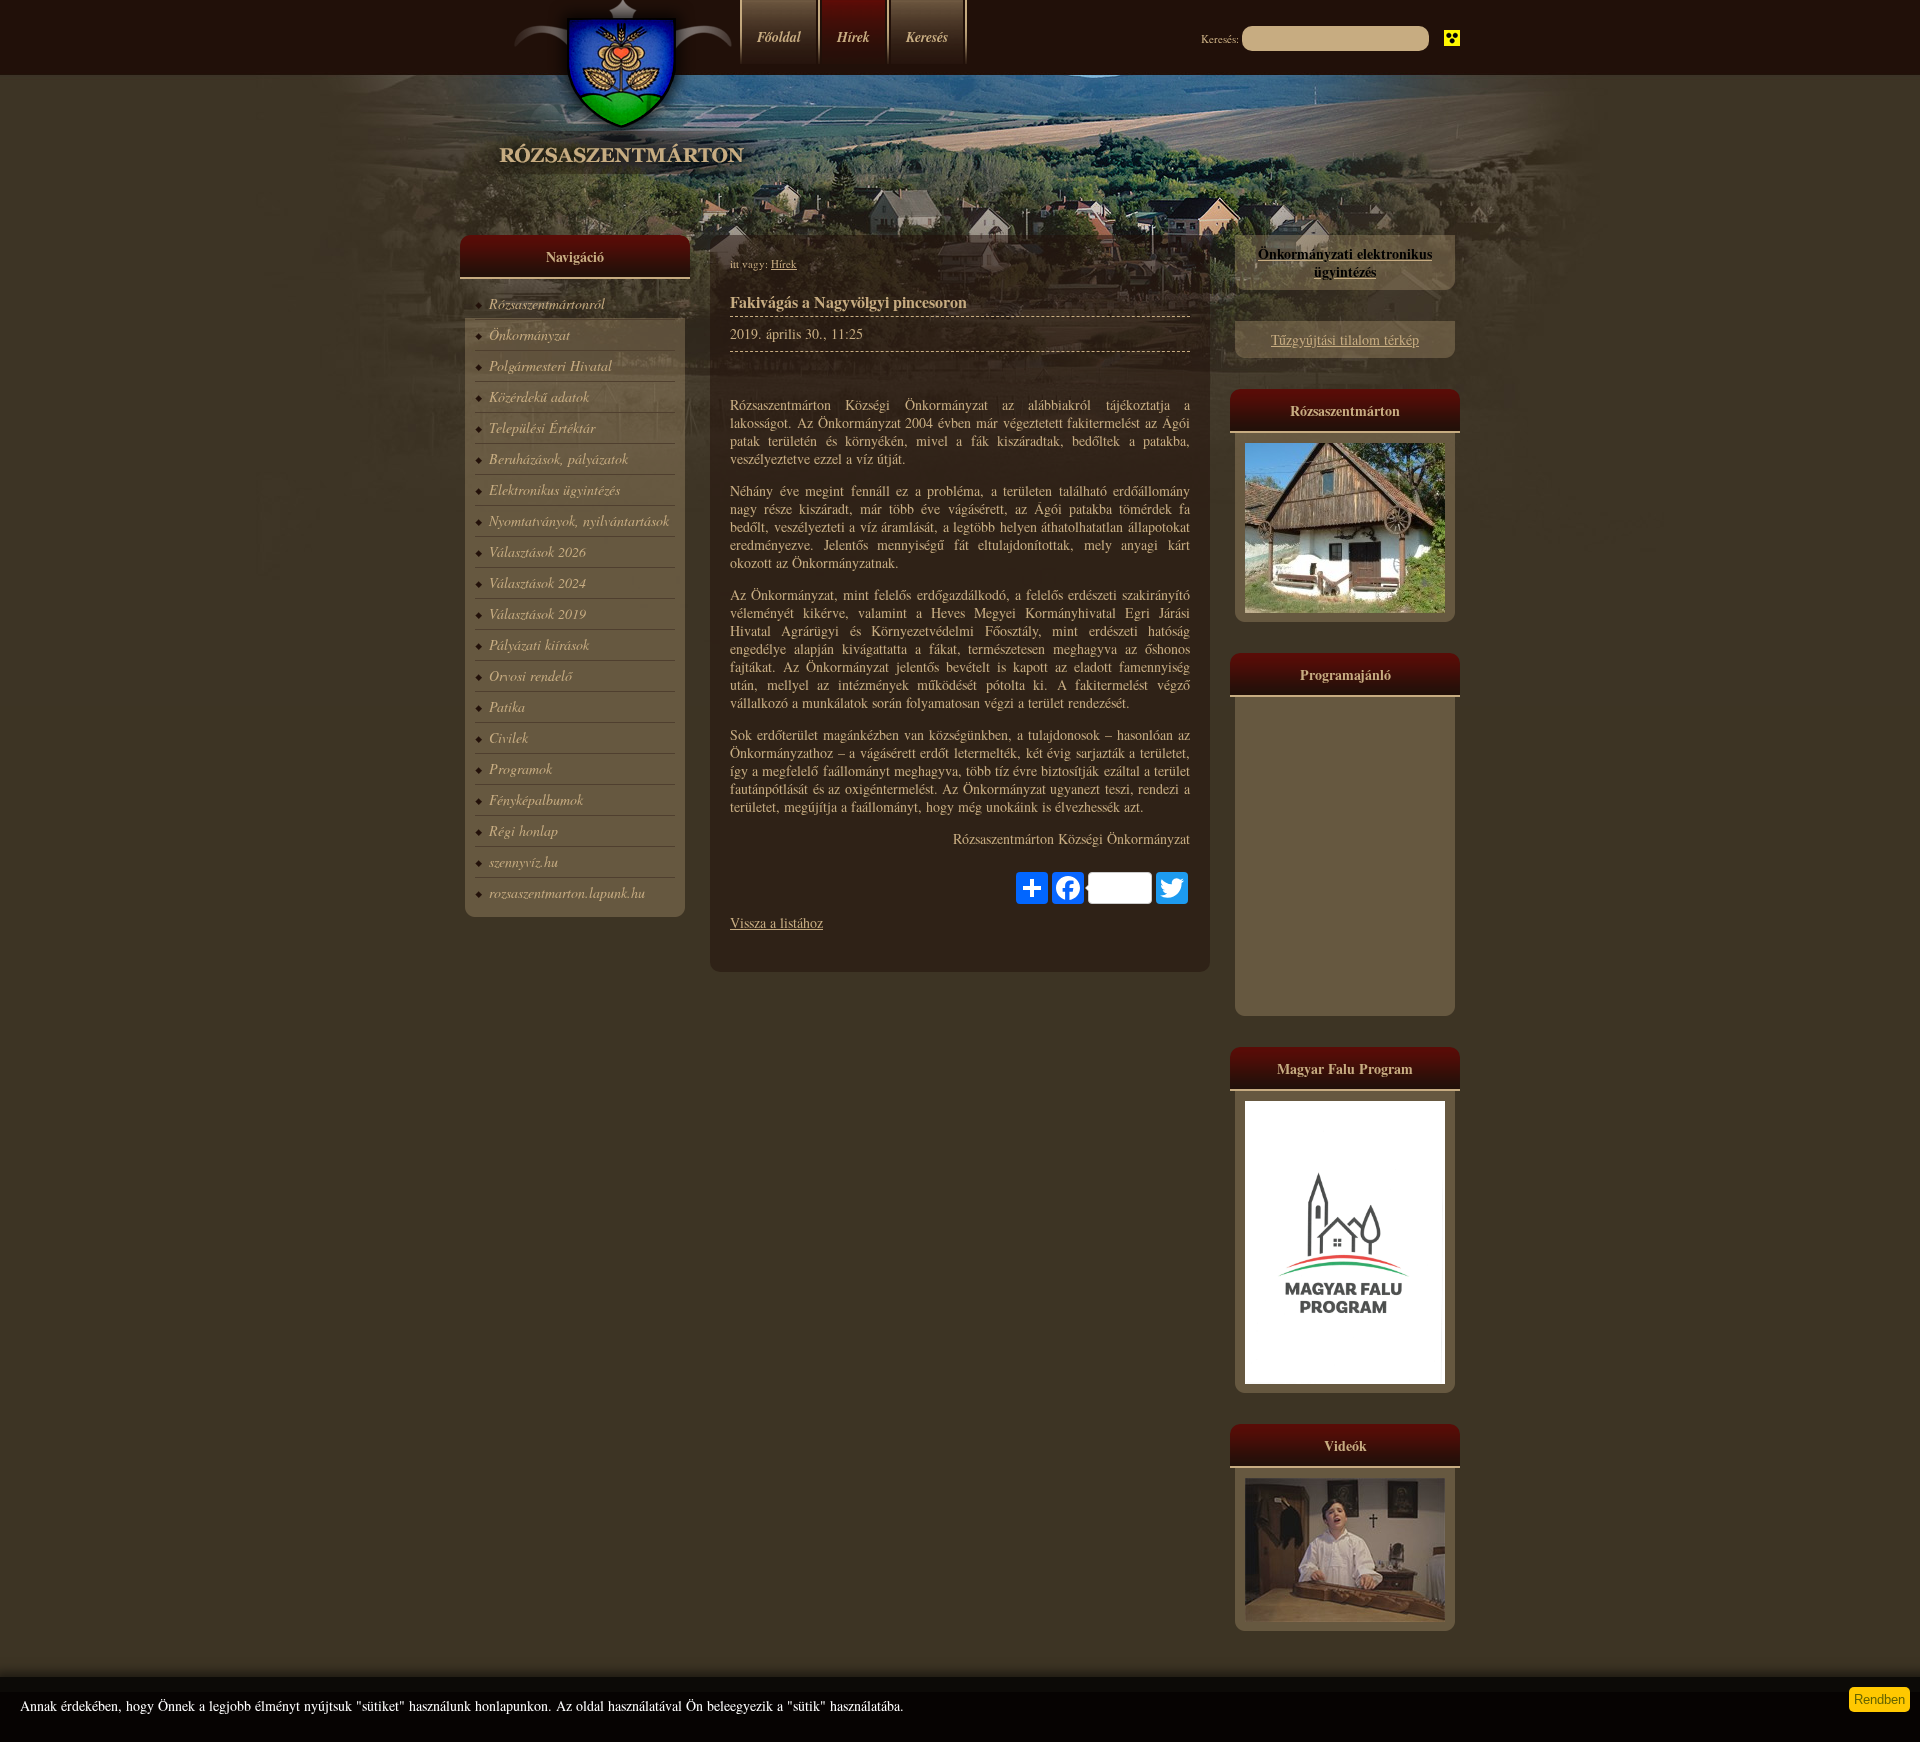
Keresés (927, 37)
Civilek (508, 737)
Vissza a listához (776, 922)
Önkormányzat (529, 334)
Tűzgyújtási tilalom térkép (1345, 339)
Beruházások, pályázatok (558, 458)
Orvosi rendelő (530, 675)
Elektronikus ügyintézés (554, 489)
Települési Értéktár (542, 427)
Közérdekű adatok (539, 396)
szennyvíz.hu (523, 861)
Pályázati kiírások (539, 644)
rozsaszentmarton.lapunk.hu (567, 892)
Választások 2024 (537, 582)
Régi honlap (523, 830)
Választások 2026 (537, 551)
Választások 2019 (537, 613)
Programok (520, 768)
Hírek (853, 37)
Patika (507, 706)
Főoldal (779, 37)
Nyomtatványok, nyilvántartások (579, 520)
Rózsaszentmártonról (547, 303)
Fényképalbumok (536, 799)
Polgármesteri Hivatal (550, 365)
